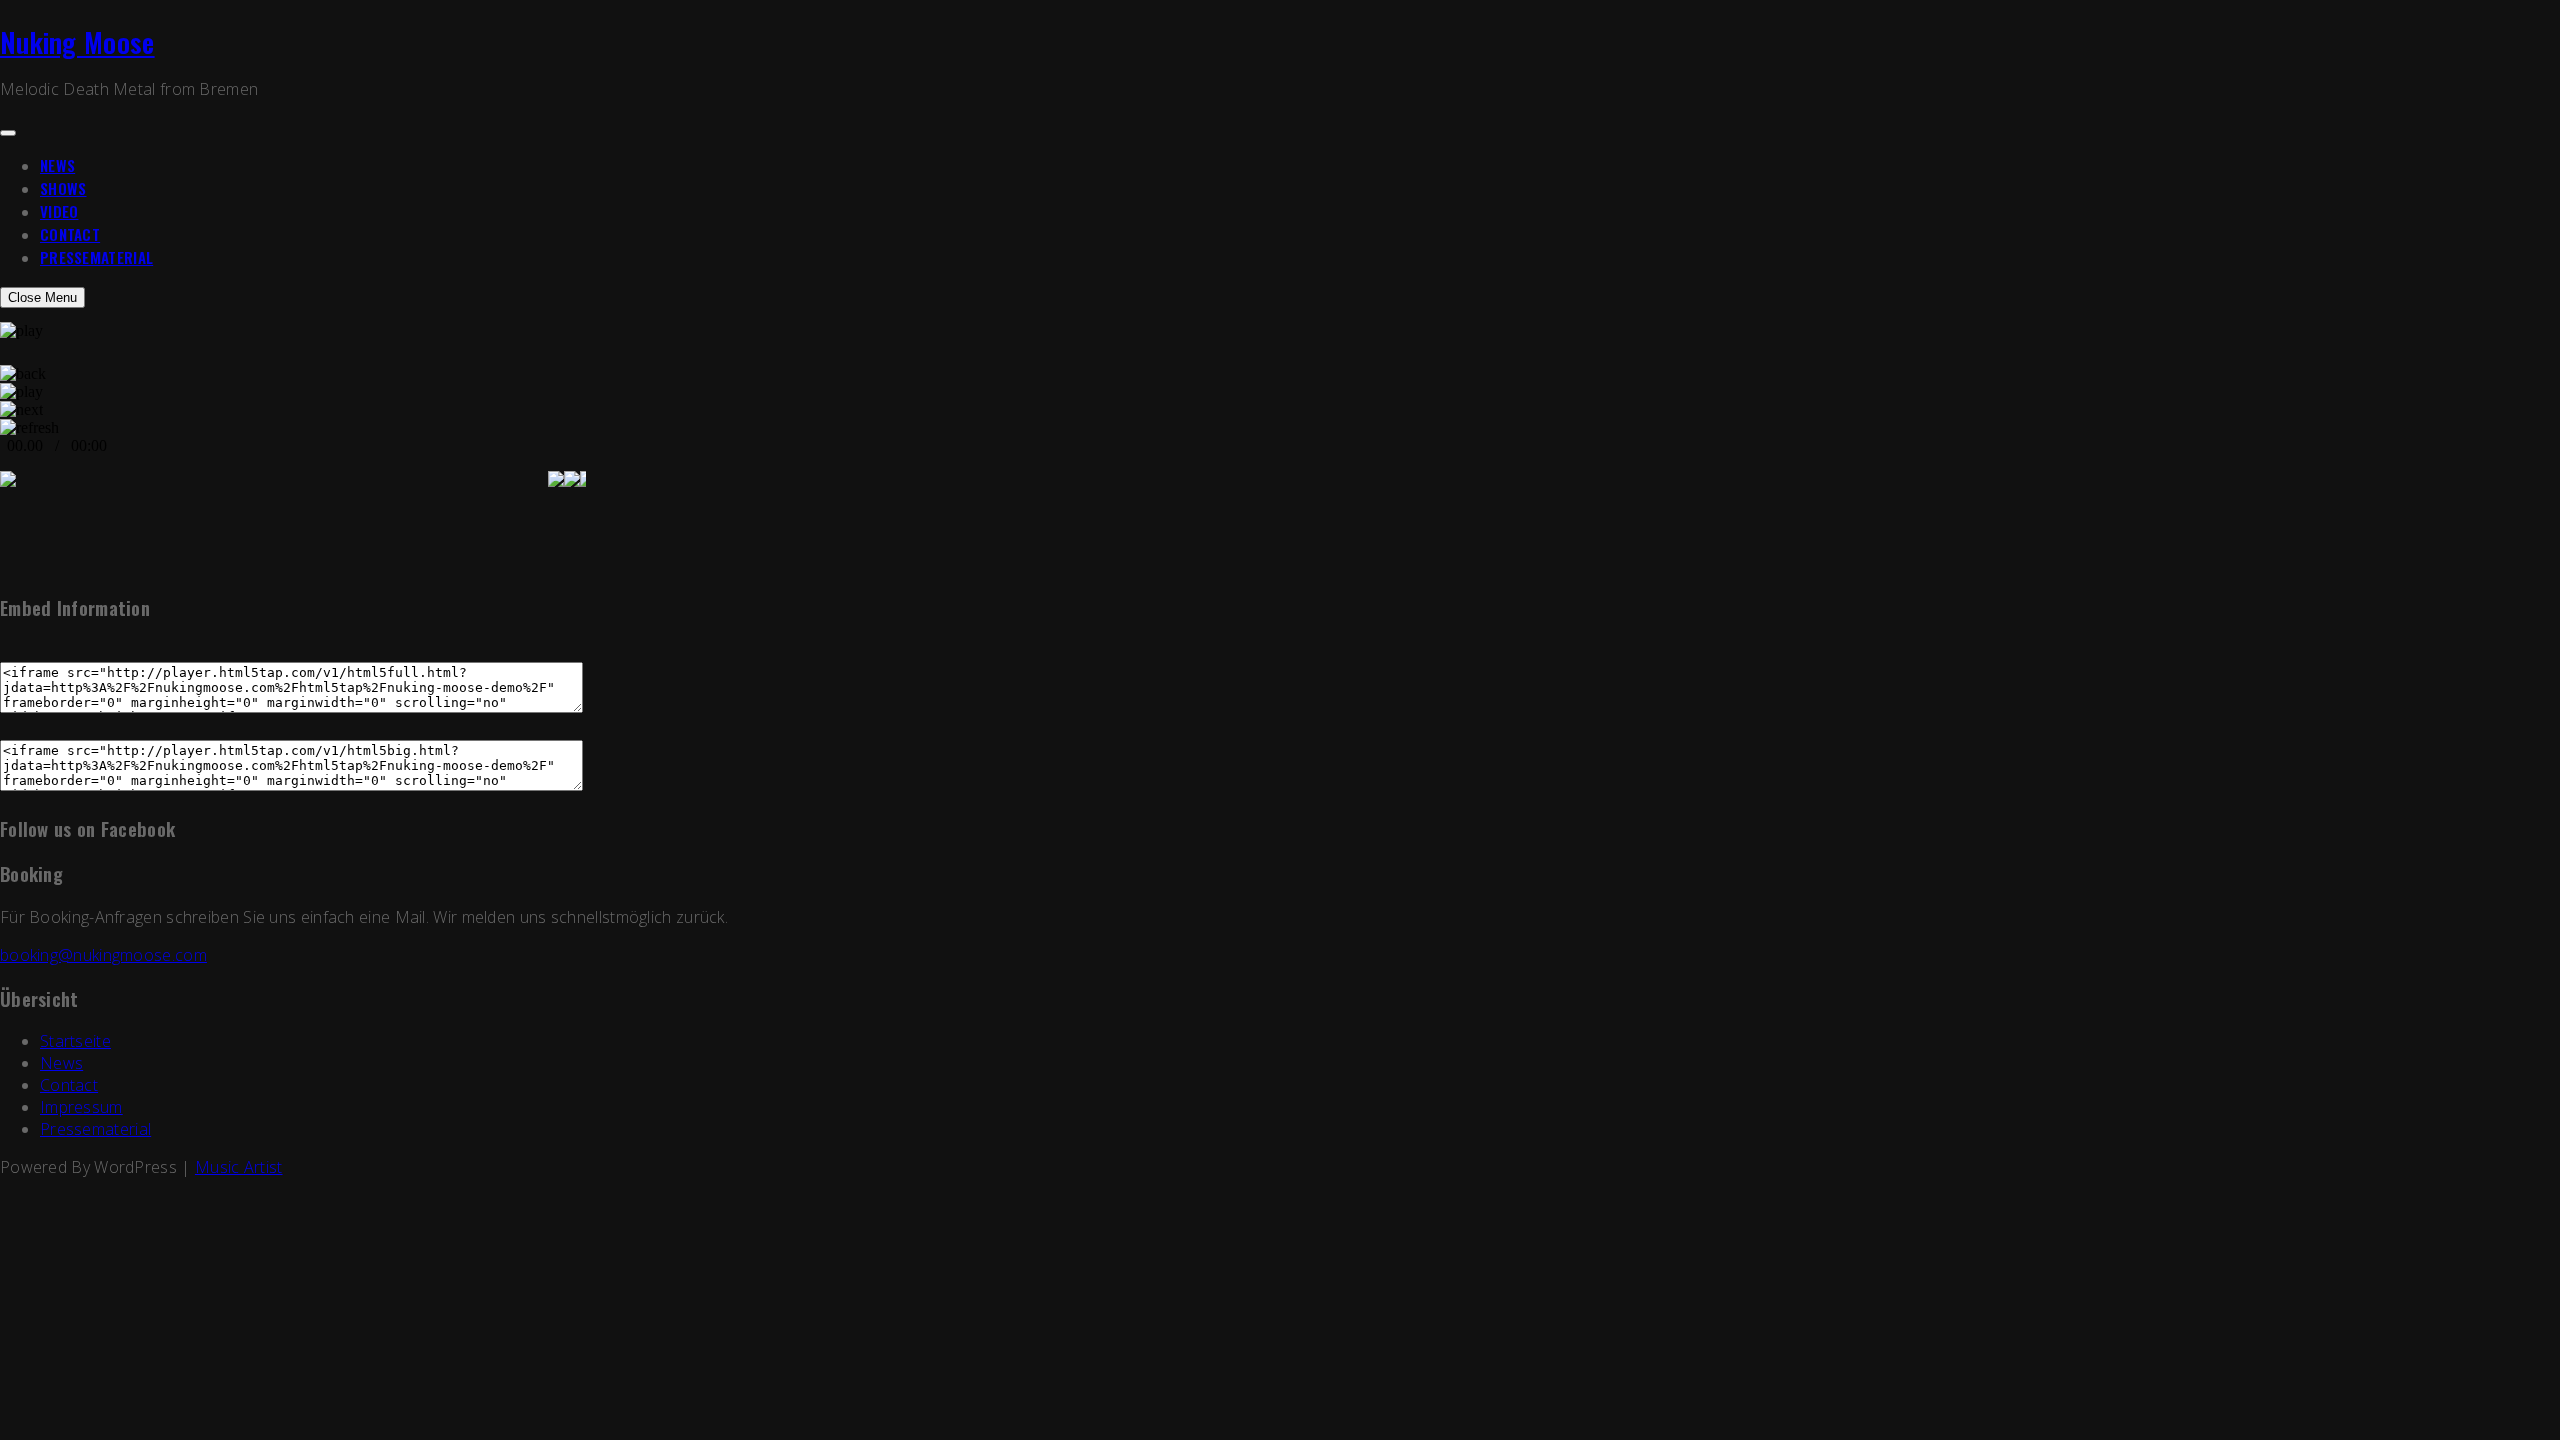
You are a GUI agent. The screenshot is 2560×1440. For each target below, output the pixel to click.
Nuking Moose (77, 42)
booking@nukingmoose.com (103, 955)
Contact (70, 234)
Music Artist (239, 1167)
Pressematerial (96, 257)
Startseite (75, 1041)
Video (59, 211)
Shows (63, 188)
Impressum (81, 1107)
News (57, 165)
